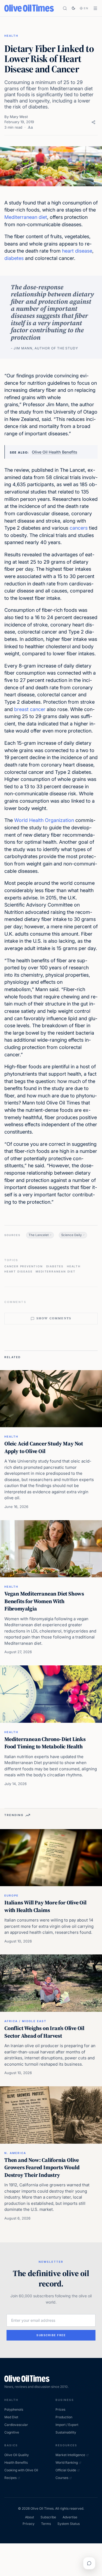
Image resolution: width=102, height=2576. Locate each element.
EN (86, 8)
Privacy (29, 2524)
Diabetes (55, 1266)
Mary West (19, 117)
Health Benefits (16, 2462)
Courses (62, 2478)
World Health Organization (44, 820)
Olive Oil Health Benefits (55, 452)
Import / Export (67, 2425)
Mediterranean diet (26, 217)
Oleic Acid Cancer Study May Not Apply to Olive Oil (44, 1447)
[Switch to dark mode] (73, 8)
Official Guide (66, 2470)
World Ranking (67, 2462)
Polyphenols (14, 2409)
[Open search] (65, 8)
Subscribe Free (51, 2335)
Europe (11, 1895)
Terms (46, 2524)
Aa (30, 127)
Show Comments (54, 1318)
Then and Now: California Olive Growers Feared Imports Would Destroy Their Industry (42, 2167)
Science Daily (72, 1235)
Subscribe (48, 2517)
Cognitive (12, 2432)
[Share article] (93, 122)
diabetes (14, 258)
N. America (15, 2153)
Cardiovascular (16, 2425)
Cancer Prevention (24, 1266)
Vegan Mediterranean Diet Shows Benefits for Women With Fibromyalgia (44, 1601)
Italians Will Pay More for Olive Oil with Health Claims (45, 1906)
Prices (60, 2409)
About (30, 2517)
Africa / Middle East (25, 2021)
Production (64, 2417)
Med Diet (11, 2417)
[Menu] (95, 8)
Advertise (70, 2517)
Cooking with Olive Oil (21, 2470)
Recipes (10, 2478)
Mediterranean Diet (55, 1271)
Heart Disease (18, 1271)
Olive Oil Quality (17, 2455)
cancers (79, 528)
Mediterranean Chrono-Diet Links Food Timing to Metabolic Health (45, 1743)
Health (11, 36)
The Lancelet (39, 1235)
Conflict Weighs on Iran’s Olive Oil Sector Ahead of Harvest (44, 2032)
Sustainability (66, 2432)
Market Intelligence (70, 2455)
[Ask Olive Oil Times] (89, 2563)
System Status (69, 2524)
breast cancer (30, 709)
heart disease (77, 251)
